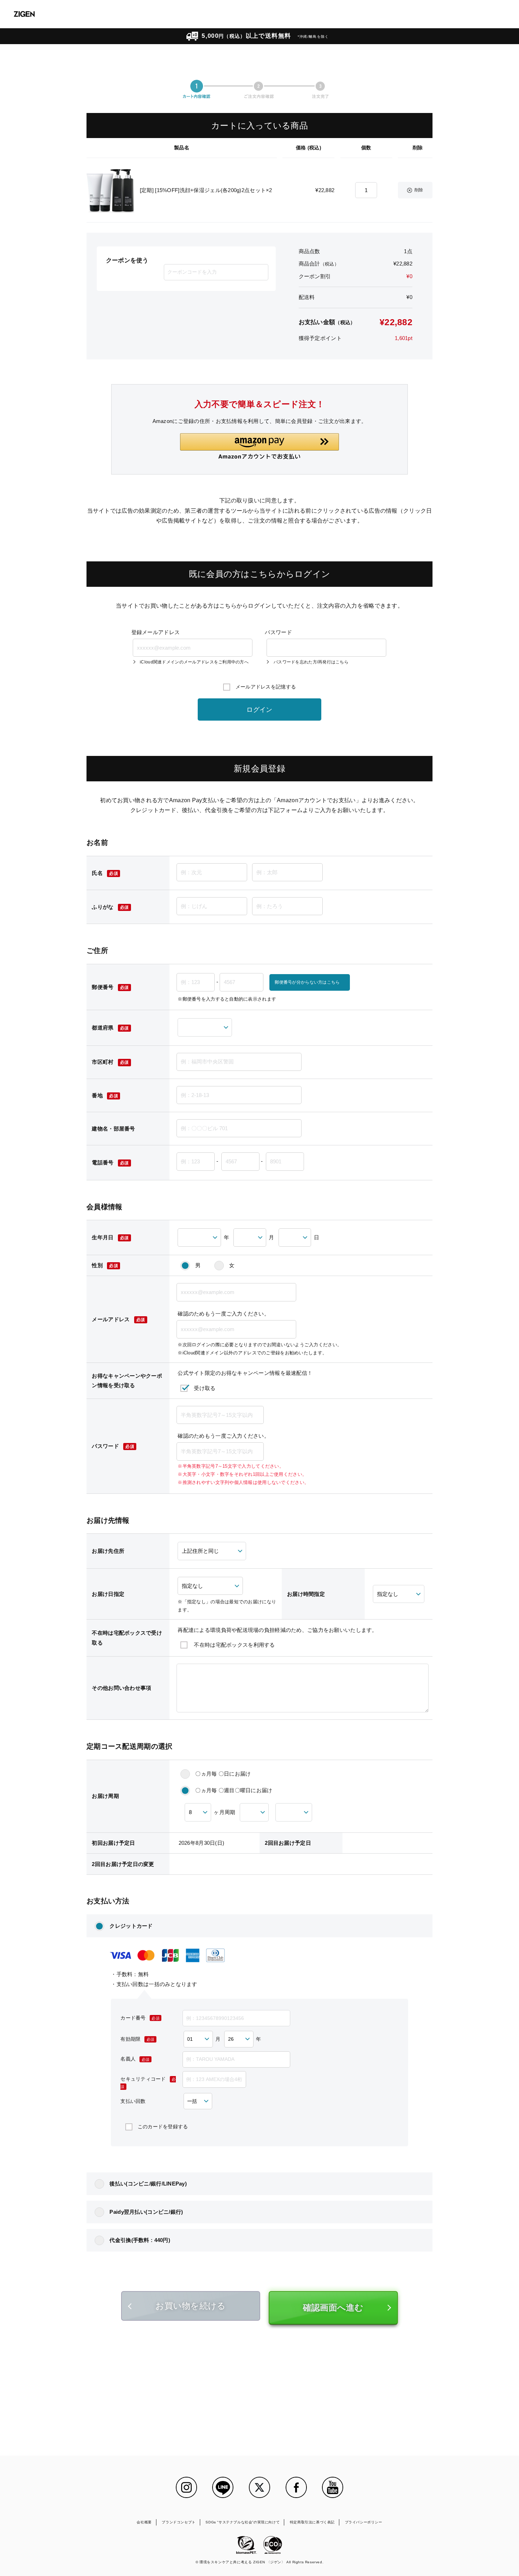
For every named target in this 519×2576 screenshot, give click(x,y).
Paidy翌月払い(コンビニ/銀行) (146, 2212)
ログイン (259, 710)
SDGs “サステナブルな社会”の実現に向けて (243, 2522)
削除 (419, 190)
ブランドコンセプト (178, 2522)
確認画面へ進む (333, 2307)
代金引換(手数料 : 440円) (140, 2240)
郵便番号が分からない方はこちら (307, 982)
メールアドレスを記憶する (266, 687)
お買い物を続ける (190, 2306)
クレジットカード (131, 1926)
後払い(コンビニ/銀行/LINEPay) (148, 2184)
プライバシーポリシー (364, 2522)
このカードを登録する (163, 2127)
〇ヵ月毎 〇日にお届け (223, 1774)
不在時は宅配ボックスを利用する (234, 1645)
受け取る (205, 1388)
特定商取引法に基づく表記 (312, 2522)
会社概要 (144, 2522)
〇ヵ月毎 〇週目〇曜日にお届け (234, 1790)
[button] (259, 446)
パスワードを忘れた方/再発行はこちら (311, 662)
